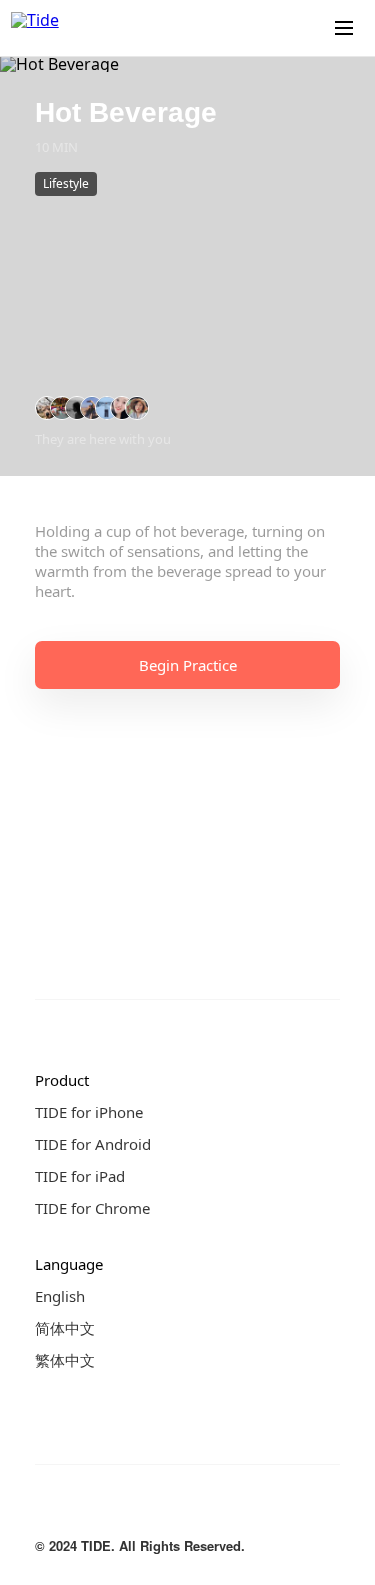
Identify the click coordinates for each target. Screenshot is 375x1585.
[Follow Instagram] (87, 1509)
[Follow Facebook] (47, 1509)
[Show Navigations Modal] (344, 28)
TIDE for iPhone (89, 1112)
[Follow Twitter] (127, 1509)
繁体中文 (65, 1360)
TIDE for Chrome (92, 1208)
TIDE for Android (93, 1144)
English (60, 1296)
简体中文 (65, 1328)
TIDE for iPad (80, 1176)
